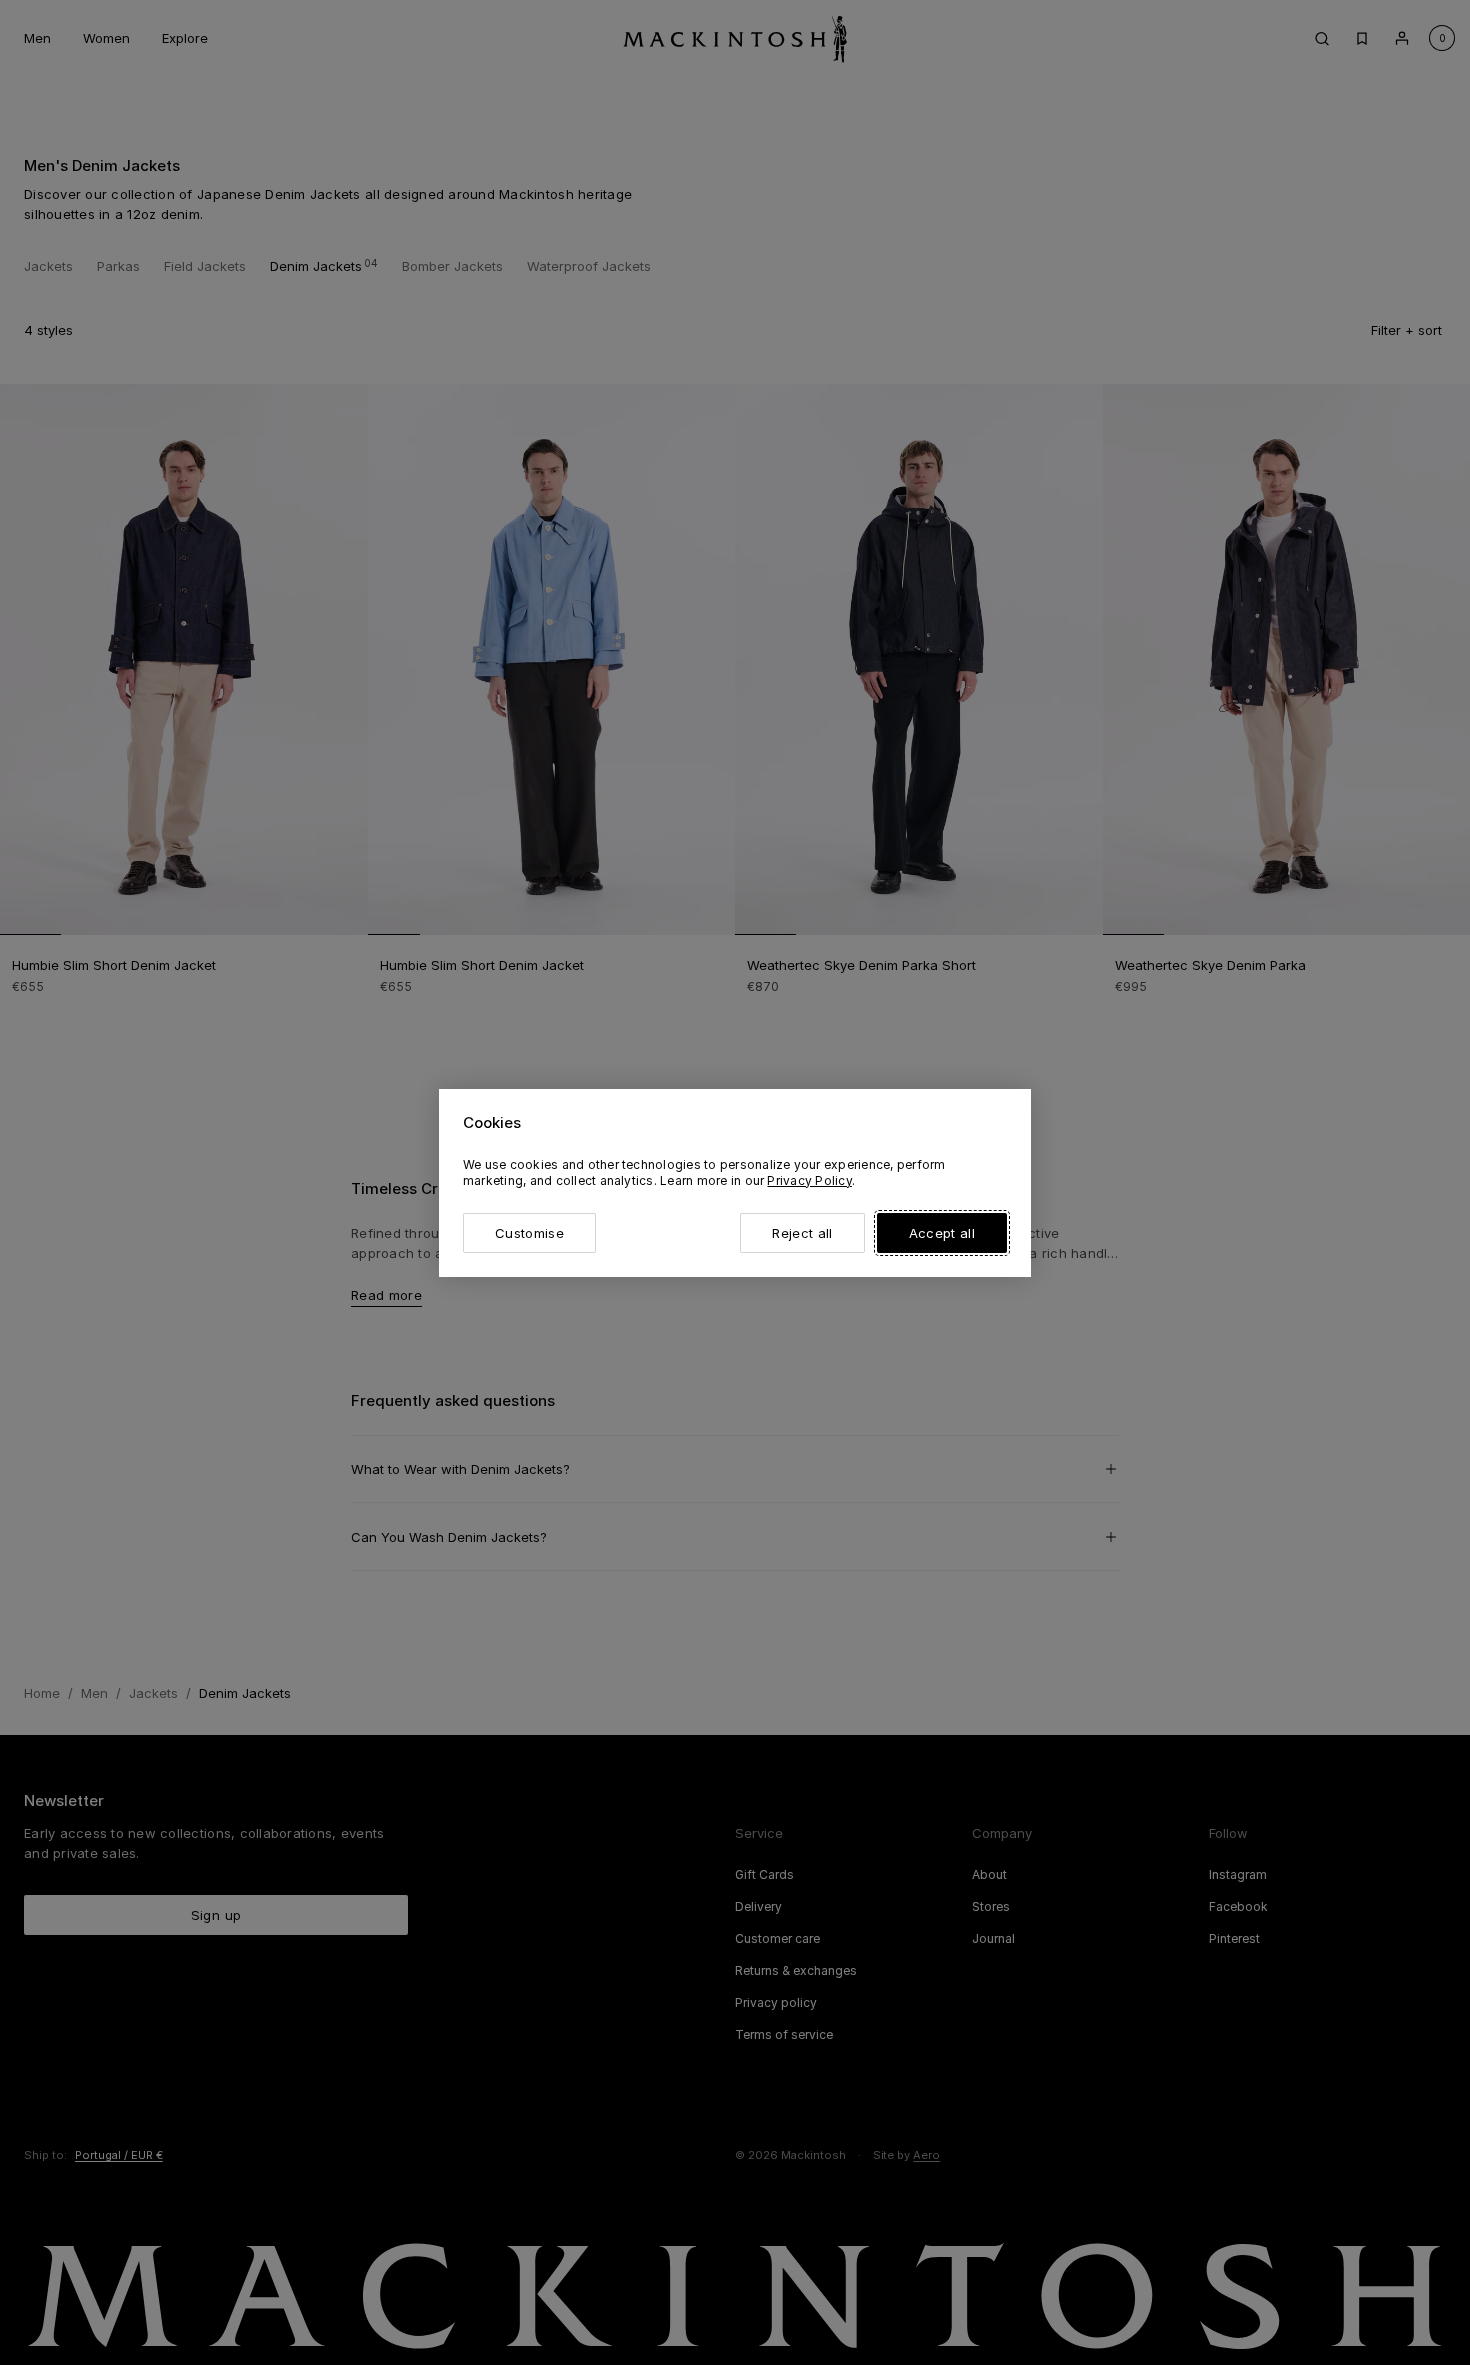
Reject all (802, 1233)
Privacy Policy (809, 1180)
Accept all (942, 1233)
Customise (529, 1233)
